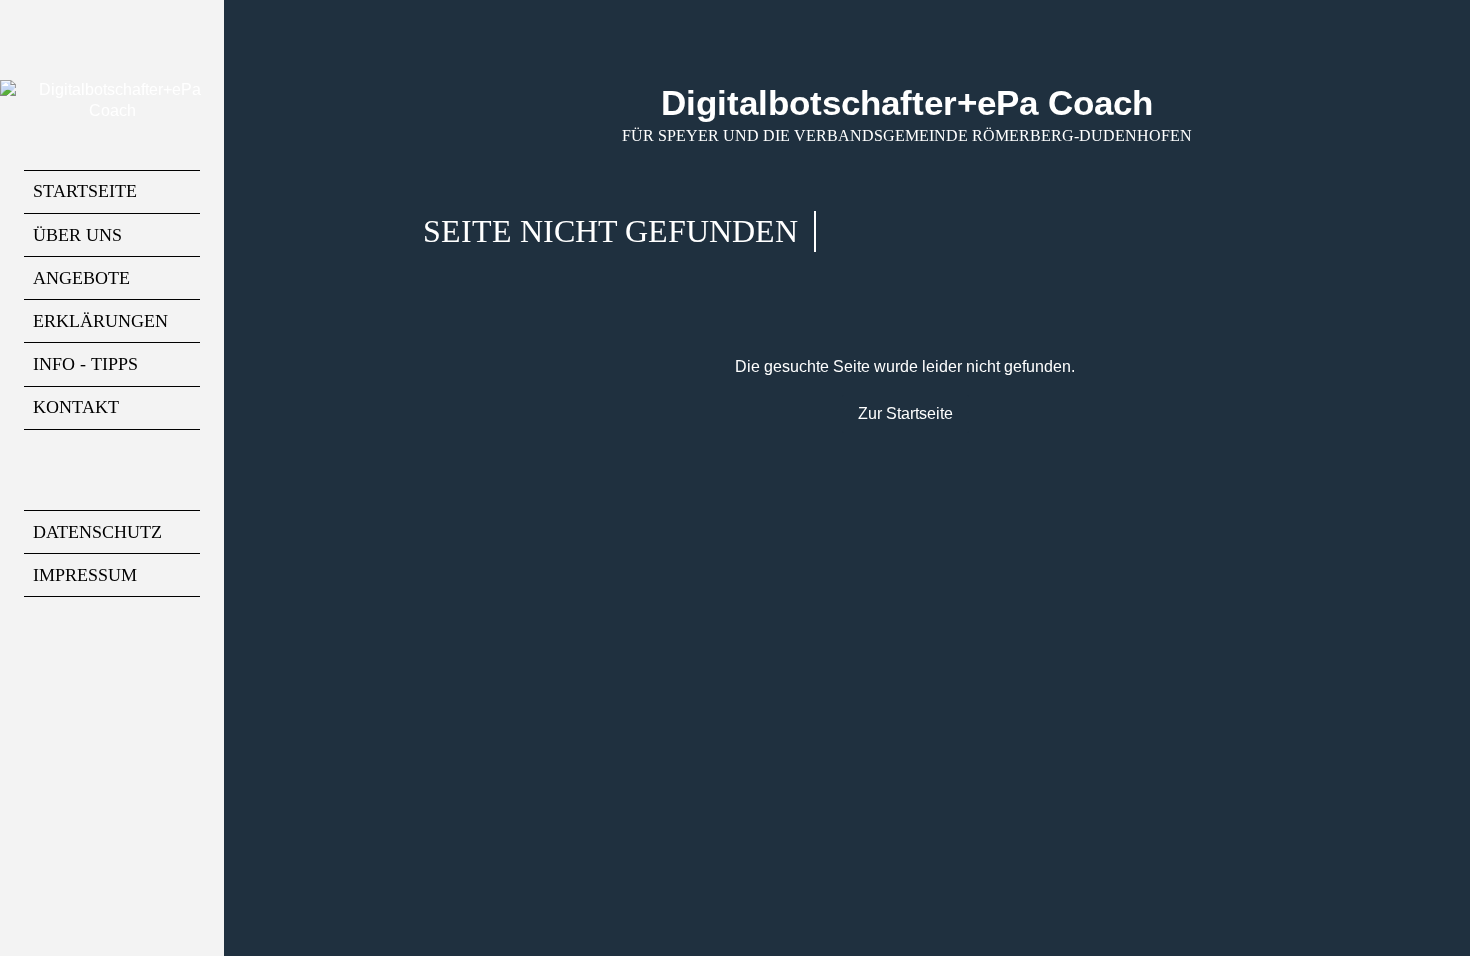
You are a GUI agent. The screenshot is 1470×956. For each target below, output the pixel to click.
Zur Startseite (905, 413)
